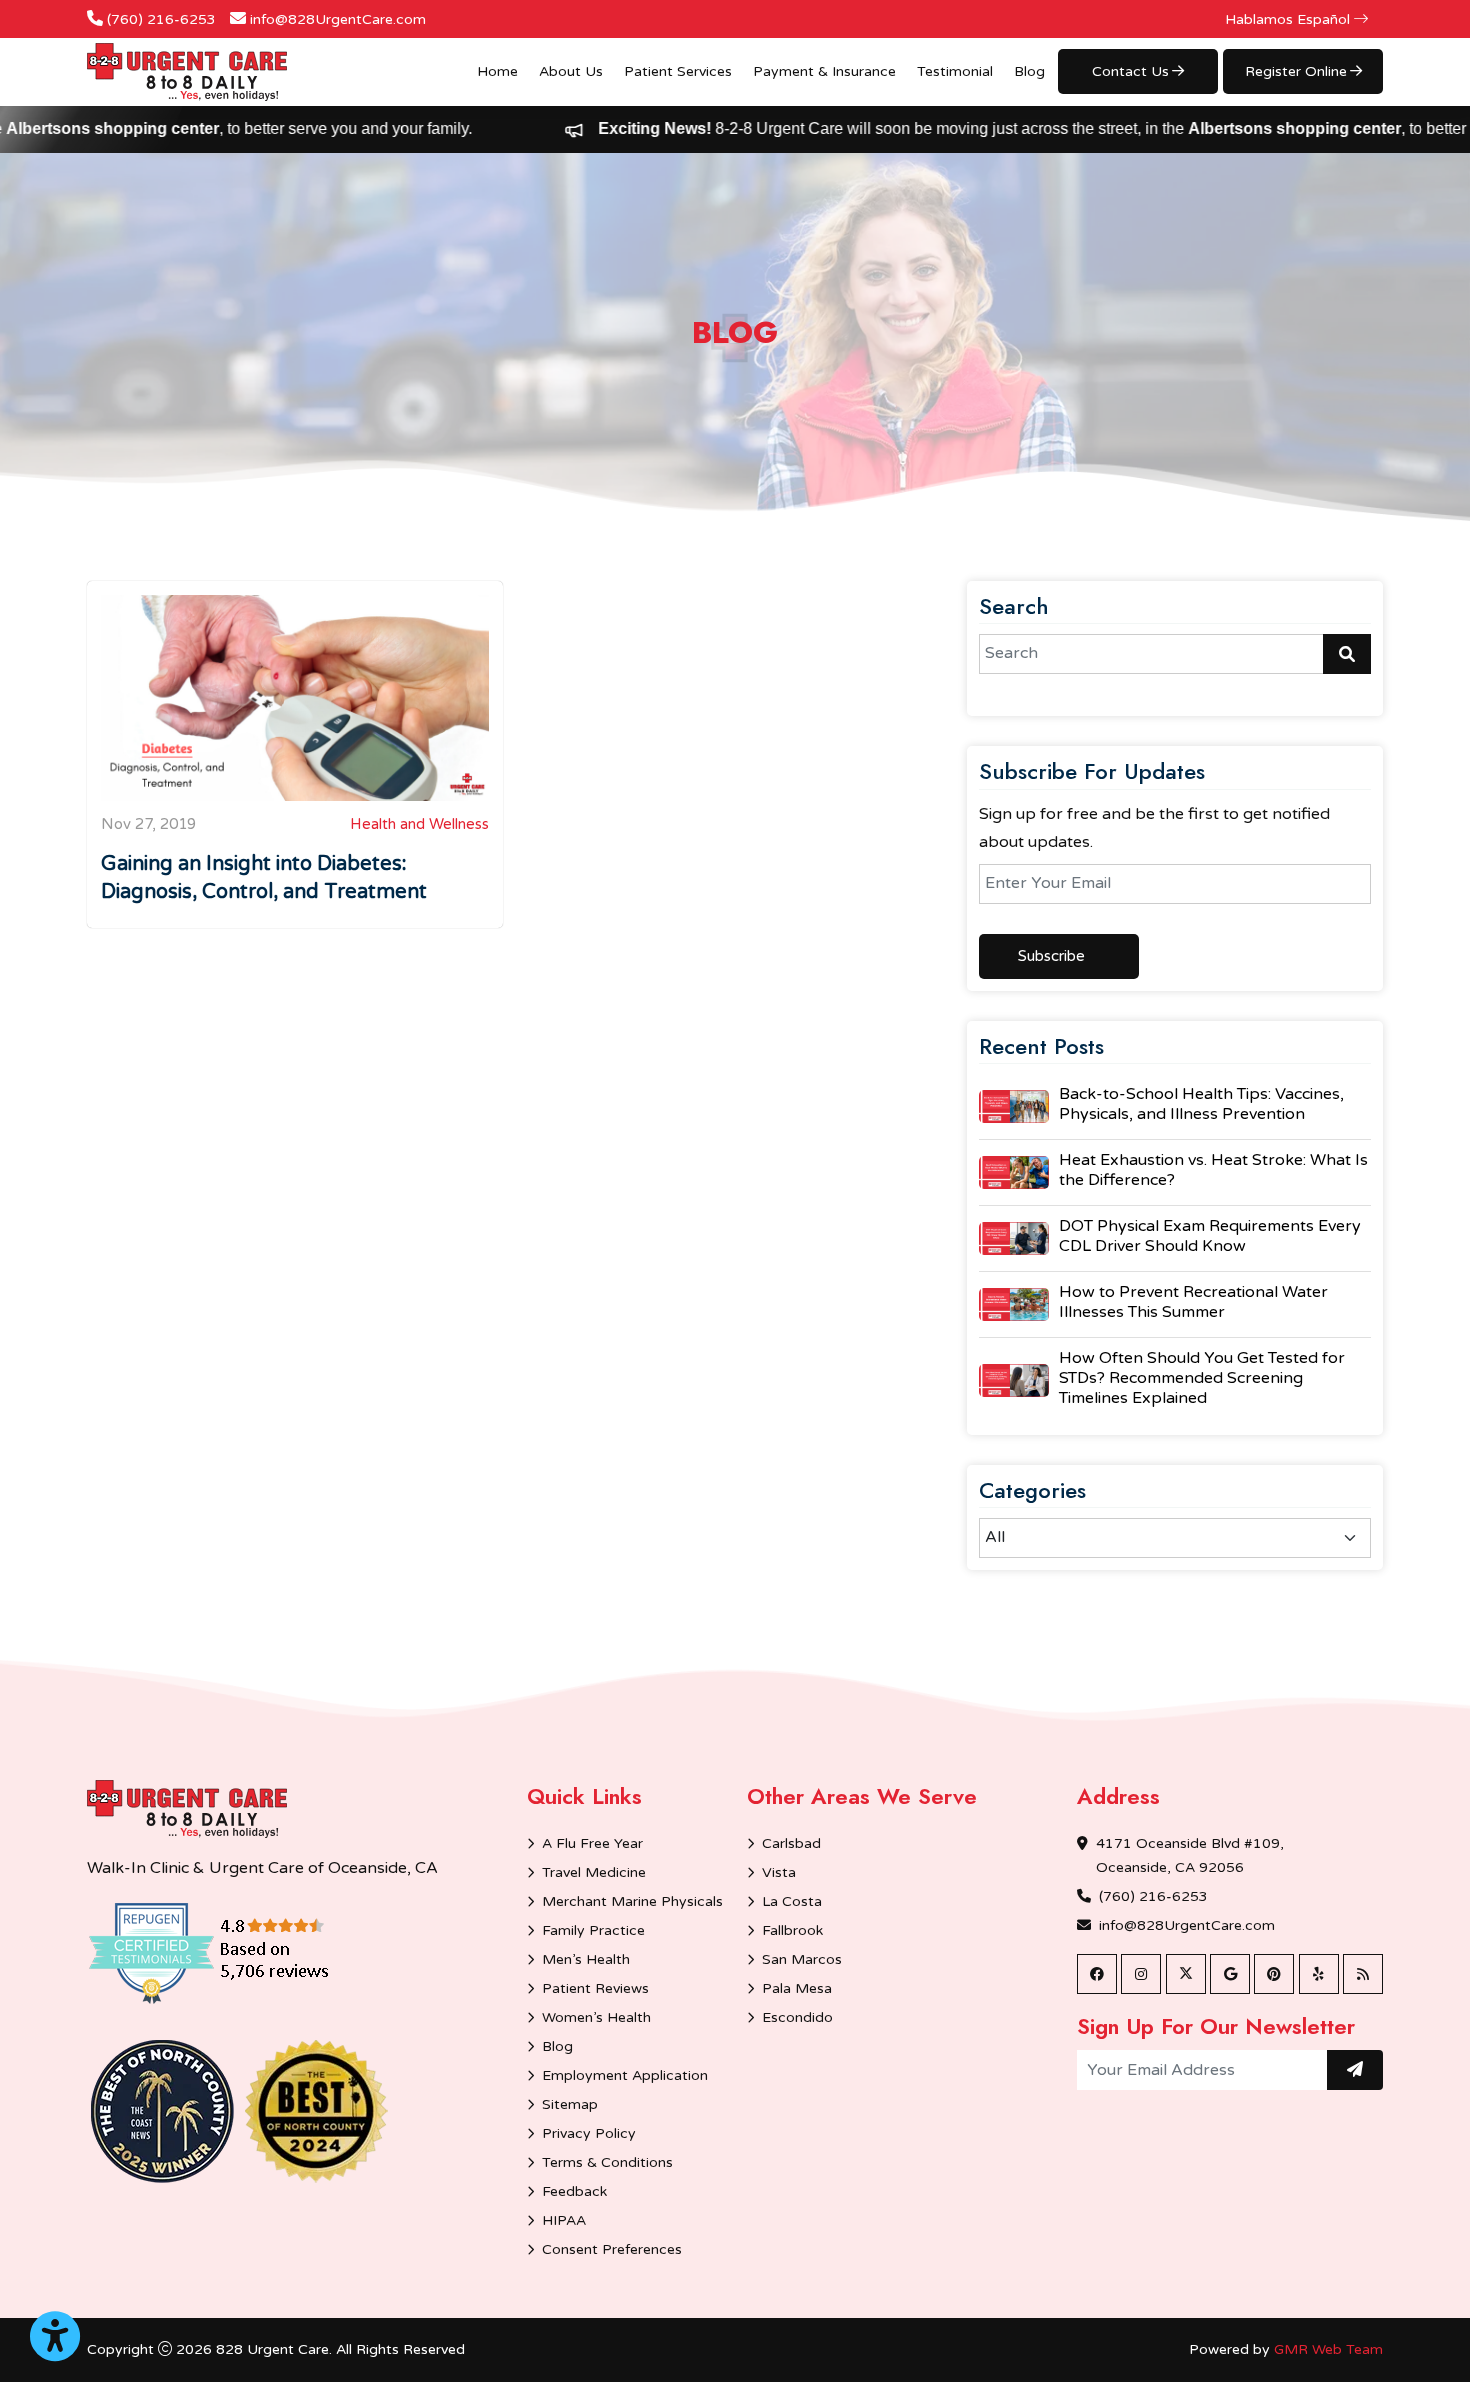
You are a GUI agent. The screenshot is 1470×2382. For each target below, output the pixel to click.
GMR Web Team (1328, 2349)
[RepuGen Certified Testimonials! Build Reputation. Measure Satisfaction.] (237, 1952)
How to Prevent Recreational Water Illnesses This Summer (1193, 1302)
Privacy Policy (589, 2133)
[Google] (1230, 1974)
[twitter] (1186, 1974)
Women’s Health (596, 2017)
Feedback (574, 2191)
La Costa (792, 1901)
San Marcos (802, 1959)
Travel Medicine (594, 1872)
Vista (779, 1872)
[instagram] (1141, 1974)
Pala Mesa (797, 1988)
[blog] (1363, 1974)
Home (497, 71)
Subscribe (1051, 956)
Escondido (797, 2017)
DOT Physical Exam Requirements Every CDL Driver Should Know (1210, 1236)
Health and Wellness (419, 824)
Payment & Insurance (824, 71)
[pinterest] (1274, 1974)
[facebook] (1097, 1974)
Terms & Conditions (607, 2162)
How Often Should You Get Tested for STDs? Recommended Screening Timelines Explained (1202, 1378)
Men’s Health (586, 1959)
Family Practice (593, 1930)
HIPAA (564, 2220)
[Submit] (1355, 2070)
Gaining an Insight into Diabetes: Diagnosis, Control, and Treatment (264, 878)
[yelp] (1319, 1974)
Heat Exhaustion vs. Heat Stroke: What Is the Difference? (1213, 1170)
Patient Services (678, 71)
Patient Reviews (595, 1988)
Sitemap (570, 2104)
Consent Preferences (612, 2249)
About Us (571, 71)
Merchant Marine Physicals (632, 1901)
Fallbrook (792, 1930)
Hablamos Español (1289, 19)
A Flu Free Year (592, 1843)
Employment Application (625, 2075)
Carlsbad (791, 1843)
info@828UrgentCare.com (338, 19)
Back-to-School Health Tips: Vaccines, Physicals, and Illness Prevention (1201, 1104)
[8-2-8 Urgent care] (187, 1809)
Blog (1029, 71)
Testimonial (955, 71)
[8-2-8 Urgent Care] (187, 72)
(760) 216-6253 (161, 19)
